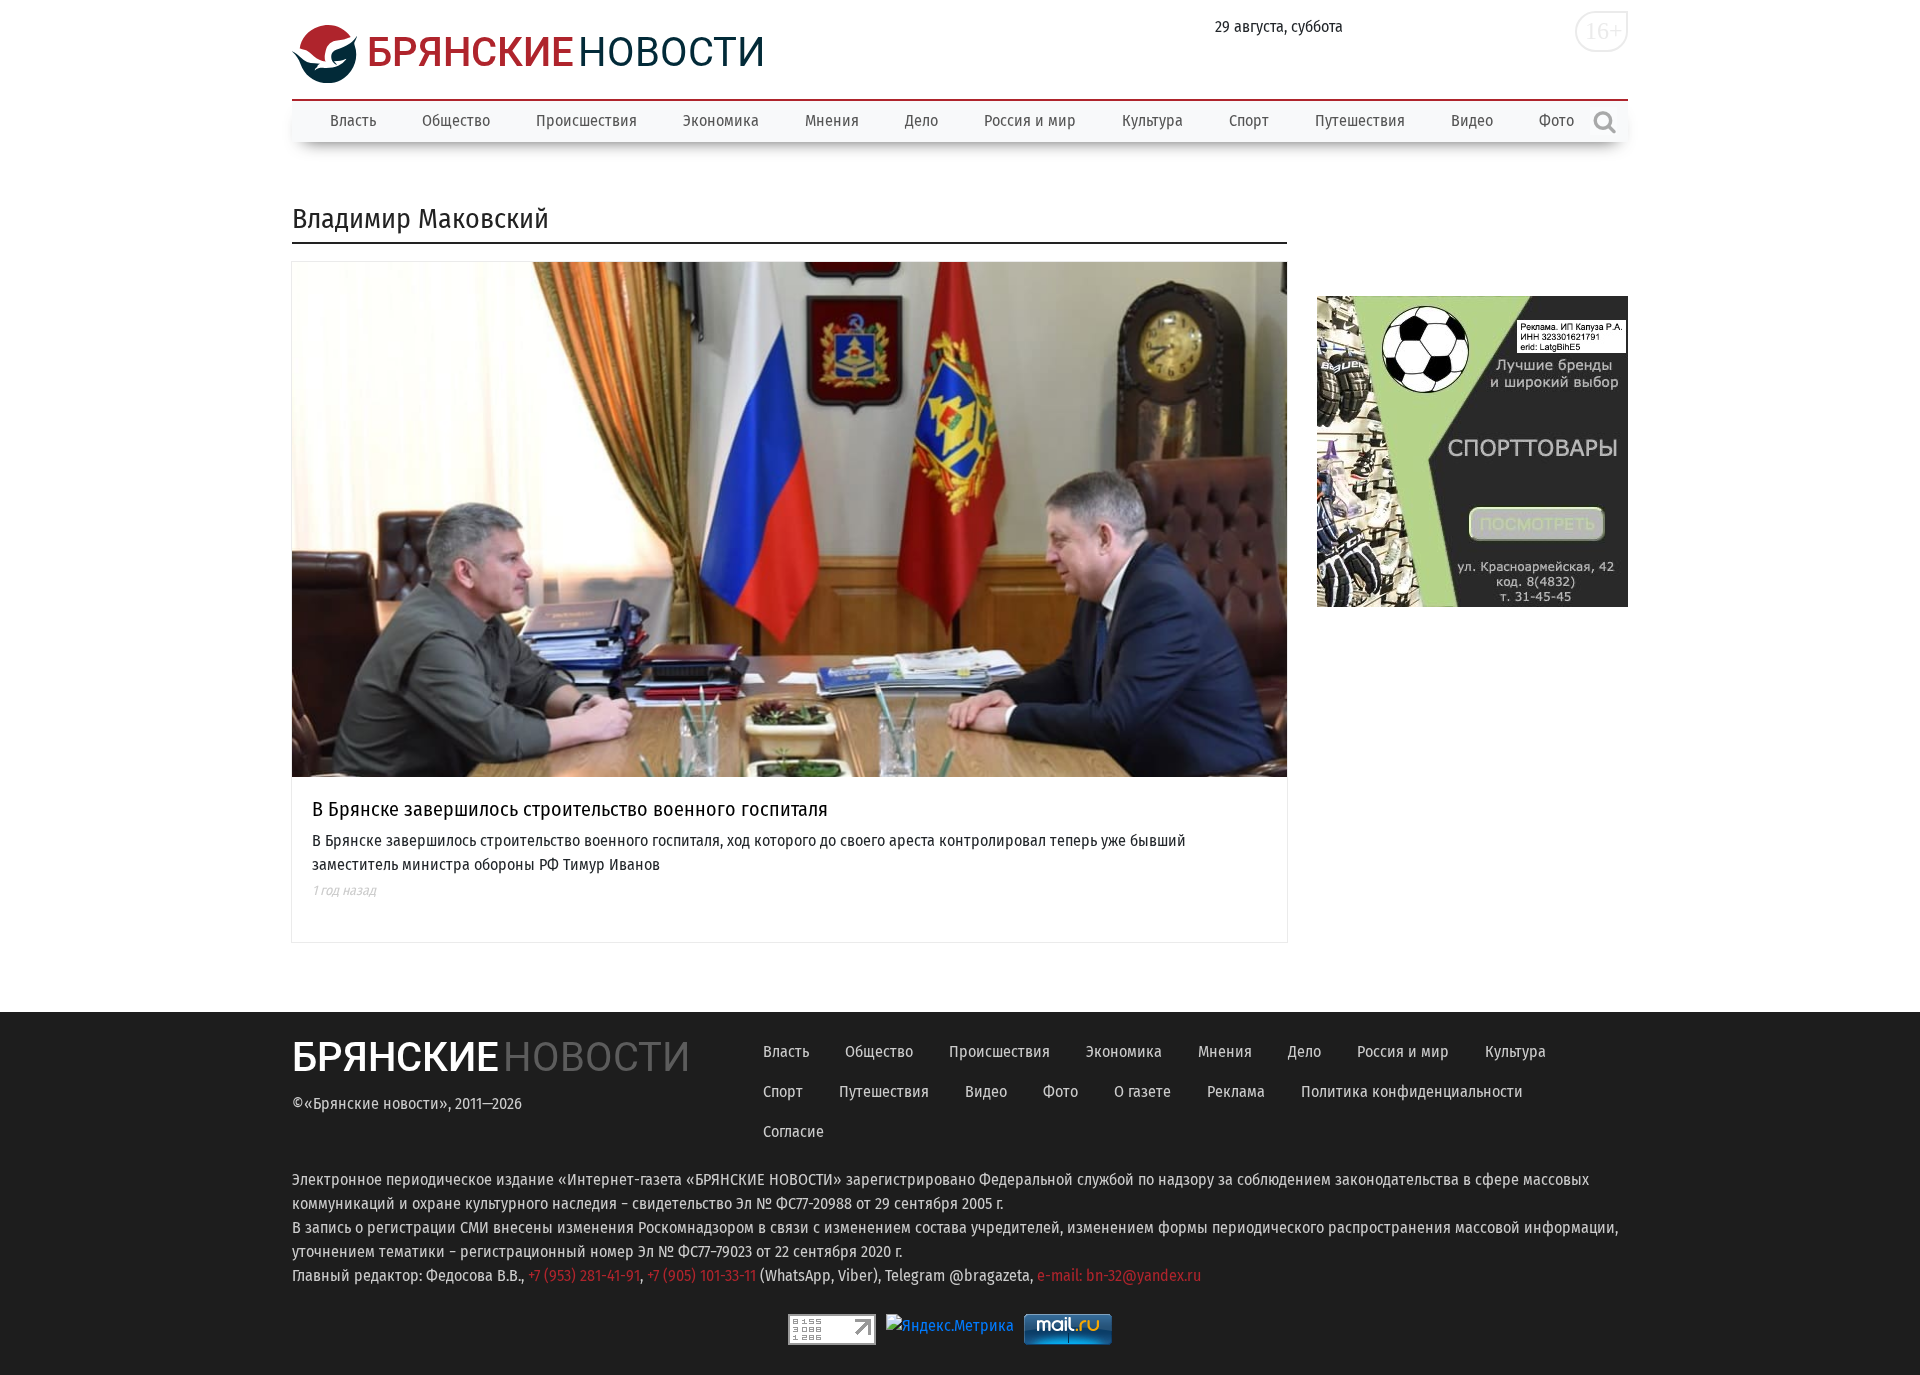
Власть (353, 120)
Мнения (832, 120)
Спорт (1249, 120)
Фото (1060, 1091)
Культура (1152, 120)
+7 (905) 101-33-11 (701, 1275)
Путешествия (1360, 120)
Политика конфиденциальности (1412, 1091)
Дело (921, 120)
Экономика (721, 120)
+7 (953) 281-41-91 (584, 1275)
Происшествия (586, 120)
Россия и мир (1030, 120)
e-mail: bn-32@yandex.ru (1119, 1275)
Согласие (793, 1131)
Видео (1472, 120)
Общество (456, 120)
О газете (1142, 1091)
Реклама (1236, 1091)
